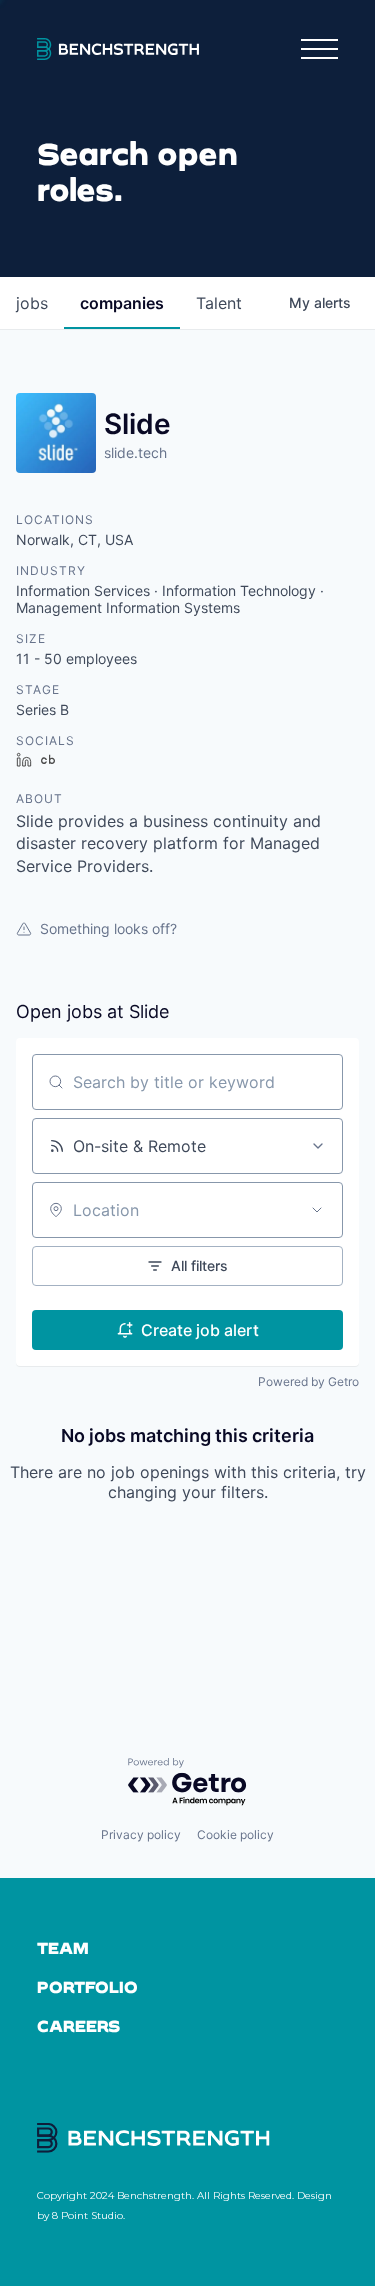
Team (63, 1947)
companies (122, 303)
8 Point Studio (87, 2215)
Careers (79, 2025)
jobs (32, 303)
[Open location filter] (317, 1210)
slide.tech (135, 452)
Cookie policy (235, 1834)
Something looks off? (108, 928)
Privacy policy (141, 1834)
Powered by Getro (308, 1381)
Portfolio (87, 1986)
